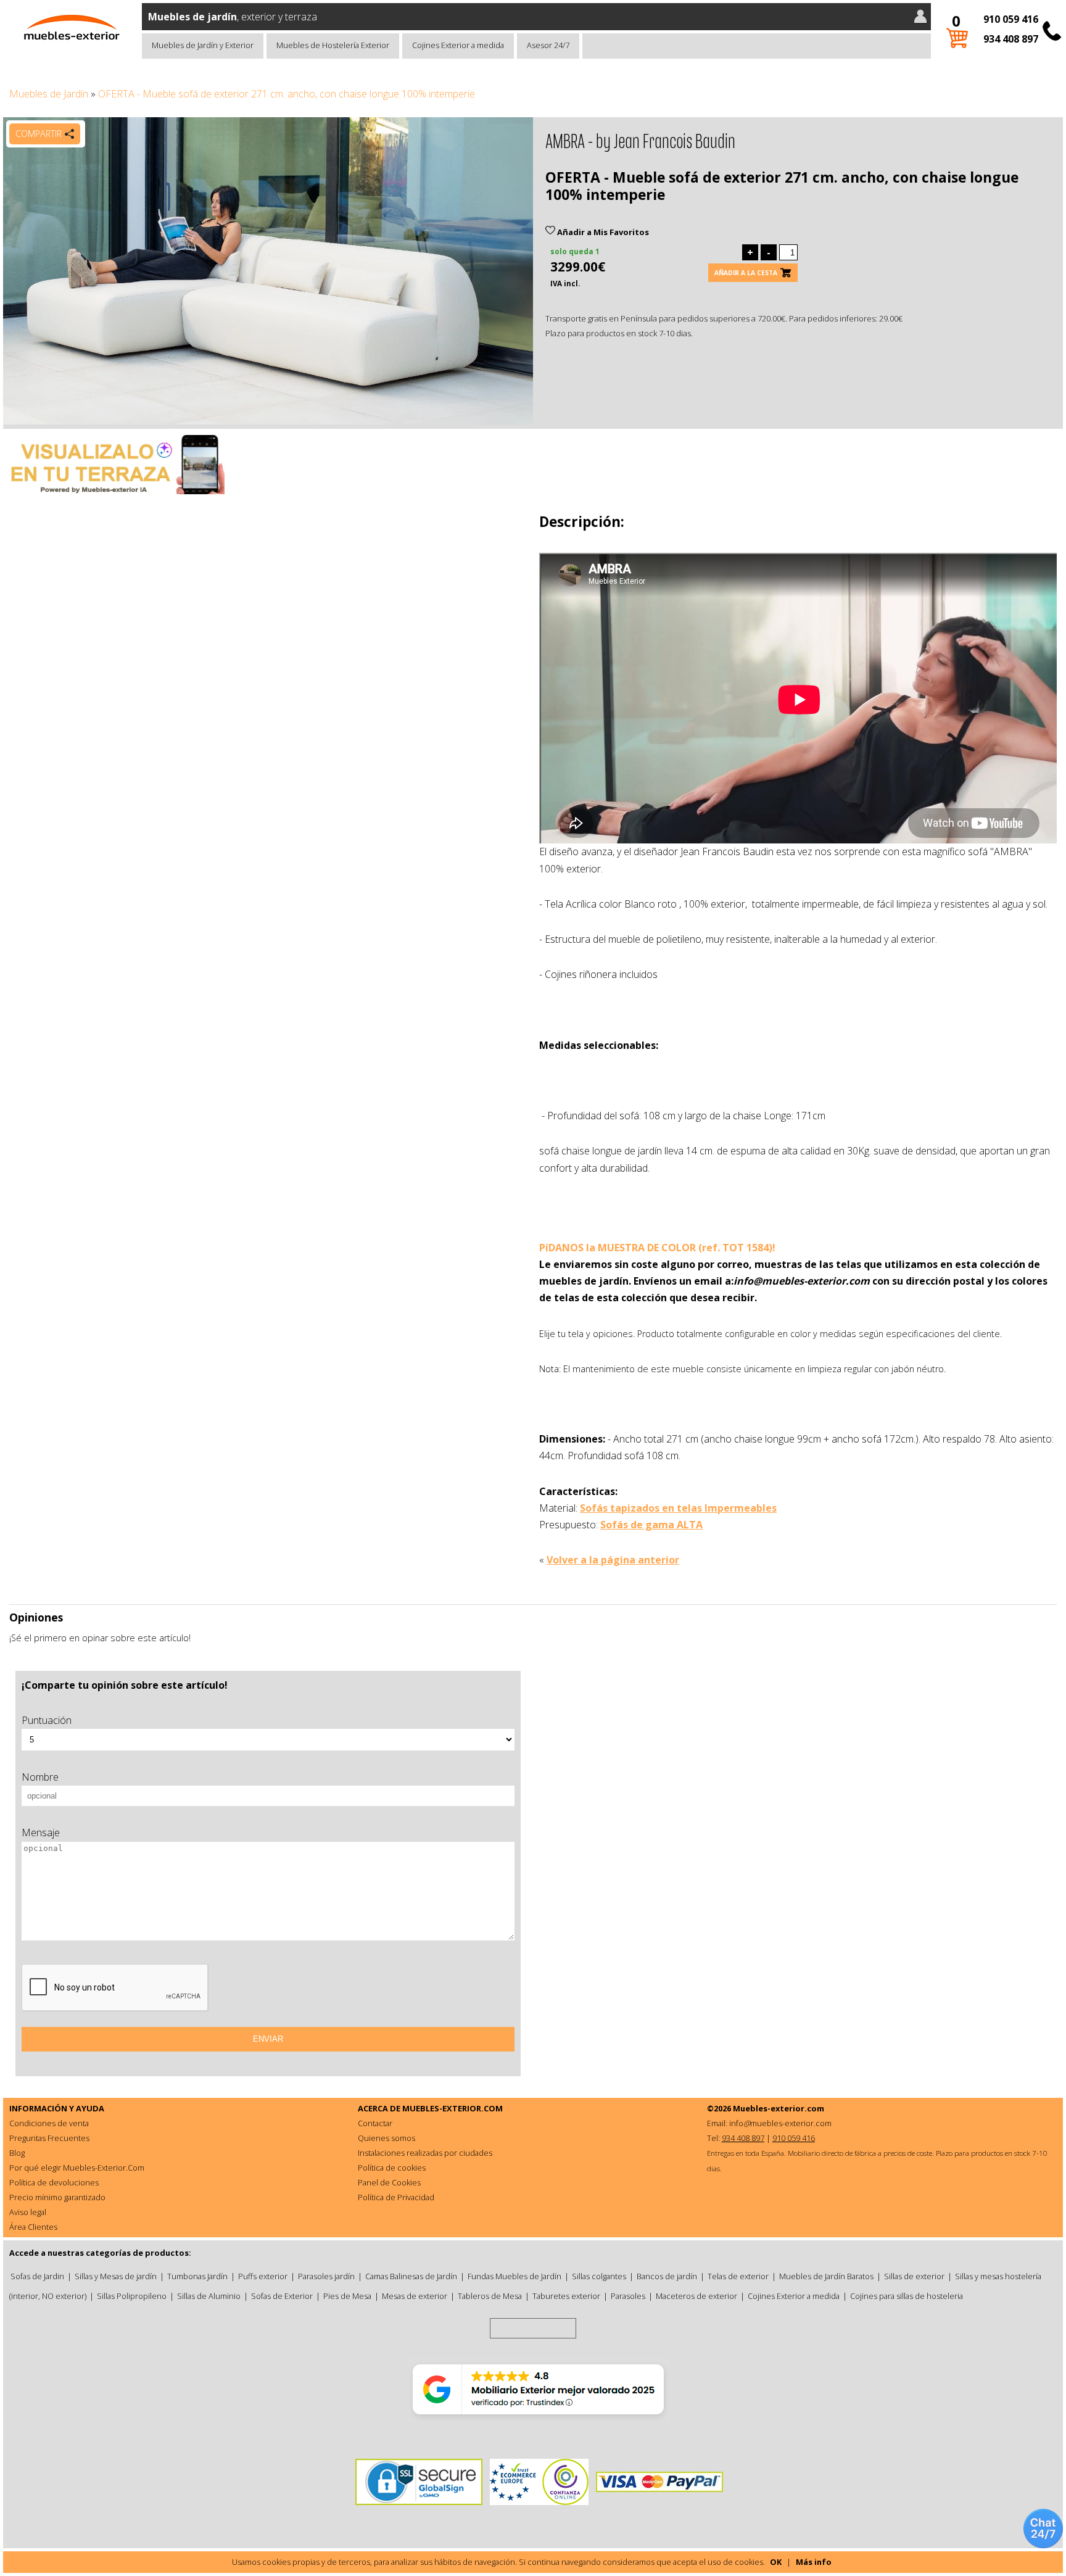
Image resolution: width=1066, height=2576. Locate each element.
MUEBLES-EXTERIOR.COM (452, 2108)
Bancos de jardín (667, 2276)
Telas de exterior (738, 2276)
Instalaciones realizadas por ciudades (425, 2153)
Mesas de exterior (415, 2296)
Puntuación (47, 1720)
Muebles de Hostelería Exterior (333, 45)
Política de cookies (392, 2168)
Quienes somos (386, 2138)
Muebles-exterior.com (779, 2108)
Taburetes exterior (566, 2296)
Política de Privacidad (396, 2197)
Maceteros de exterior (696, 2296)
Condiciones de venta (49, 2123)
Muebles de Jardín (49, 94)
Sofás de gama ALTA (651, 1525)
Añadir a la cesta (746, 273)
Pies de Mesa (347, 2296)
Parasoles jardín (326, 2276)
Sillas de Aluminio (209, 2296)
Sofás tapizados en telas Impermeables (678, 1508)
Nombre (40, 1777)
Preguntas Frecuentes (49, 2138)
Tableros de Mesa (490, 2296)
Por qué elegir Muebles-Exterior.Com (77, 2168)
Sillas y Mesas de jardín (116, 2276)
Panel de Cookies (389, 2182)
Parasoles (628, 2296)
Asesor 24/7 (548, 45)
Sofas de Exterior (282, 2296)
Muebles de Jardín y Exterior (203, 45)
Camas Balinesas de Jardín (411, 2276)
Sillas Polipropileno (132, 2296)
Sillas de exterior (914, 2276)
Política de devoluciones (54, 2182)
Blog (17, 2153)
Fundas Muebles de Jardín (514, 2276)
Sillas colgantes (599, 2276)
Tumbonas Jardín (197, 2276)
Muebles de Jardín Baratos (826, 2276)
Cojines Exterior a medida (458, 45)
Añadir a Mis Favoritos (602, 232)
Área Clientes (33, 2227)
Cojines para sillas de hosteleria (907, 2296)
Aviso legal (28, 2212)
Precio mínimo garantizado (57, 2197)
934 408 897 (1011, 39)
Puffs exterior (263, 2276)
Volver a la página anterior (613, 1560)
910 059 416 (1011, 19)
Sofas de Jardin (37, 2276)
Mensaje (41, 1833)
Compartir (39, 134)
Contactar (375, 2123)
